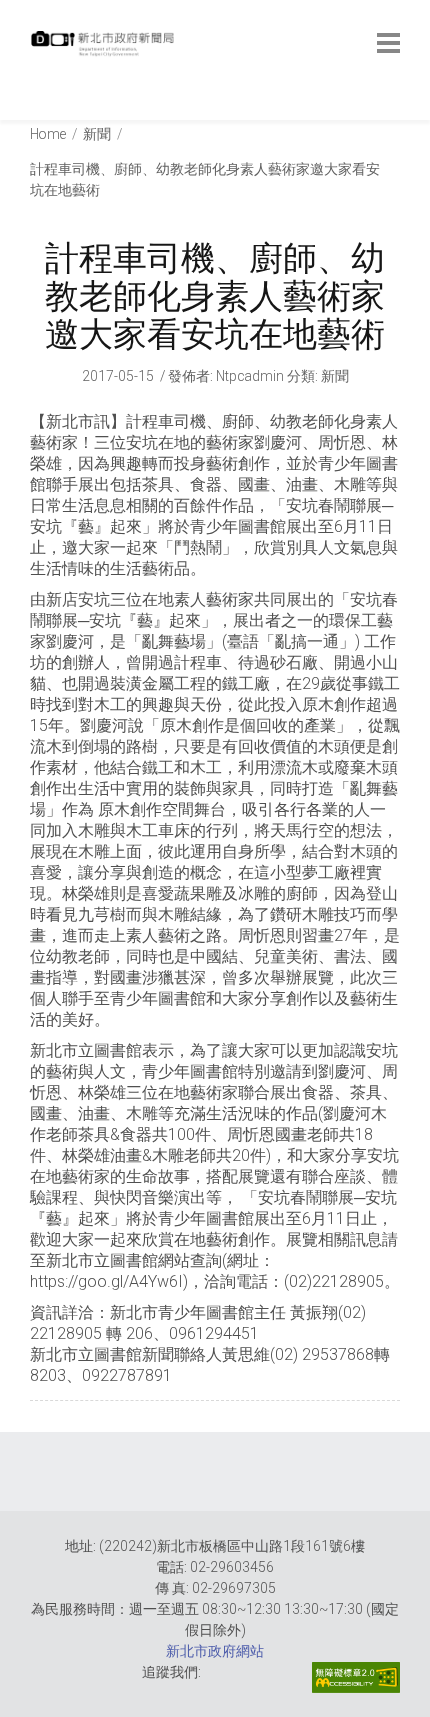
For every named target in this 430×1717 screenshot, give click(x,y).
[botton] (388, 43)
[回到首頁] (105, 49)
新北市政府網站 (215, 1651)
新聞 (97, 134)
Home (48, 134)
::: (34, 109)
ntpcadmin (250, 376)
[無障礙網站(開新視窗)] (356, 1677)
